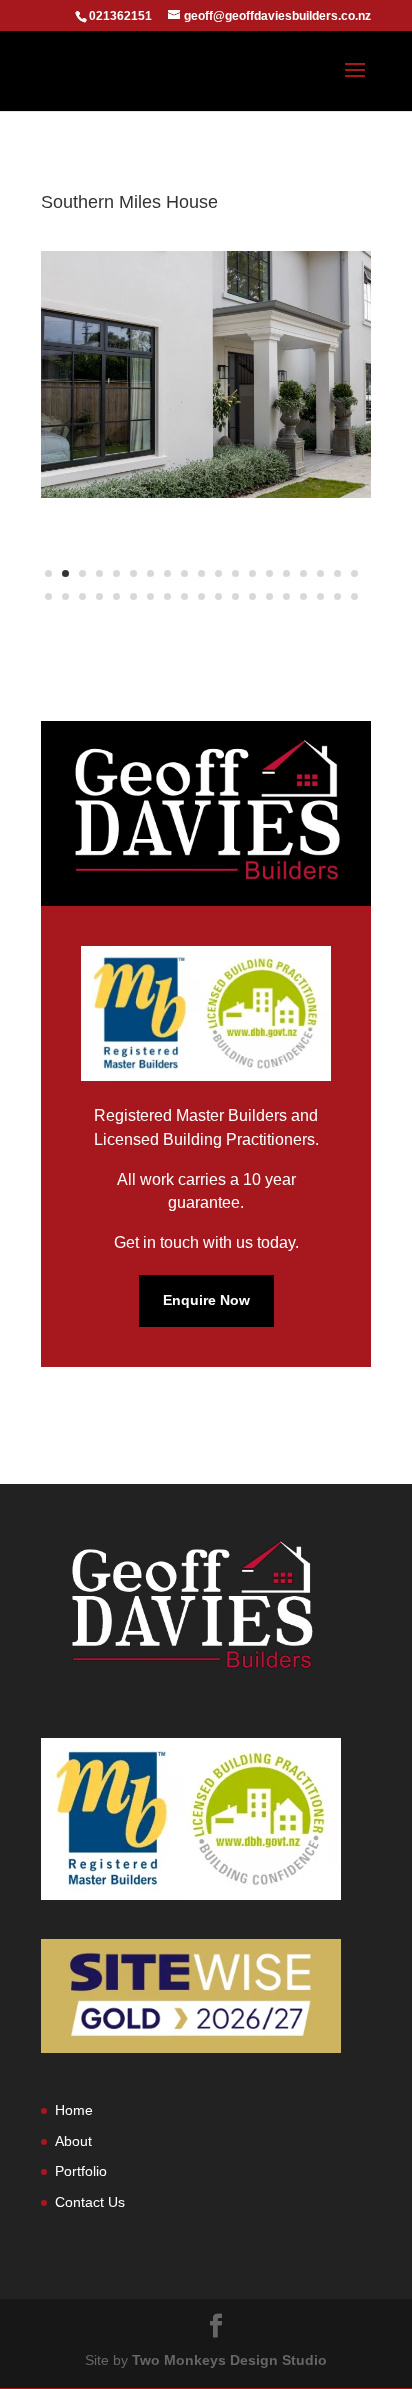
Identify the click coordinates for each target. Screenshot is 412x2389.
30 (218, 596)
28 (184, 596)
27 (167, 596)
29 (201, 596)
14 (269, 573)
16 (303, 573)
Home (74, 2110)
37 (337, 596)
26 (150, 596)
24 (116, 596)
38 (354, 596)
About (73, 2141)
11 (218, 573)
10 (201, 573)
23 (99, 596)
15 (286, 573)
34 (286, 596)
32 (252, 596)
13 (252, 573)
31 (235, 596)
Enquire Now (206, 1300)
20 (48, 596)
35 (303, 596)
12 (235, 573)
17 (320, 573)
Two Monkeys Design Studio (229, 2360)
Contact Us (90, 2202)
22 (82, 596)
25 (133, 596)
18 (337, 573)
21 (65, 596)
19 (354, 573)
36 (320, 596)
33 (269, 596)
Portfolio (81, 2171)
